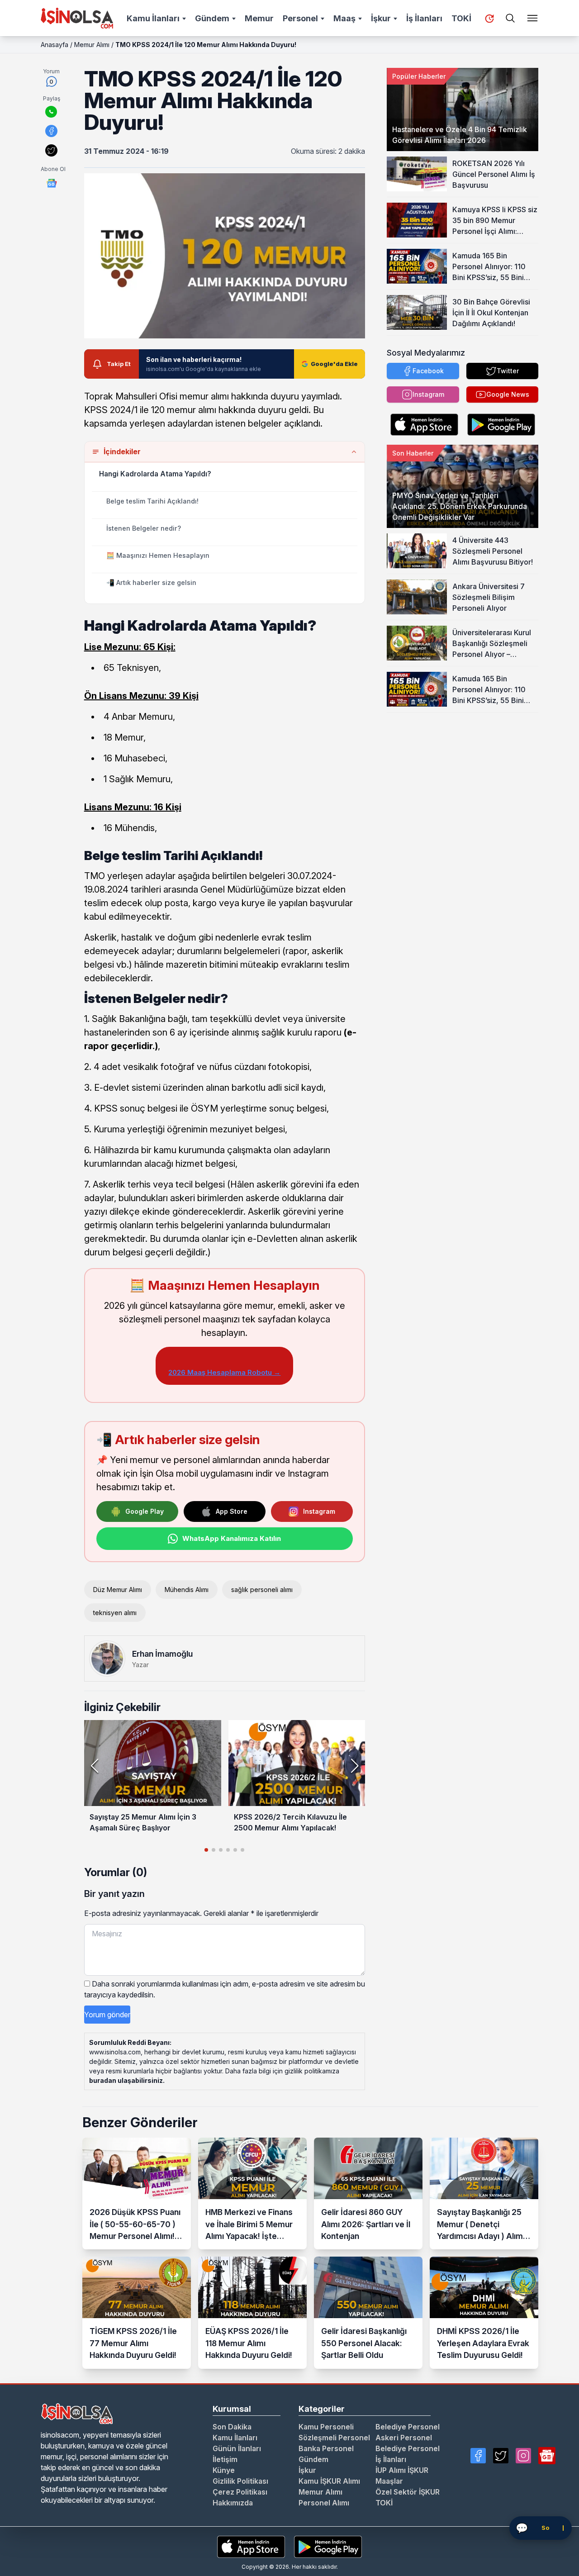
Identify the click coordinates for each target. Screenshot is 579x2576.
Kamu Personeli (326, 2427)
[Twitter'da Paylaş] (51, 150)
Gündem (212, 18)
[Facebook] (478, 2456)
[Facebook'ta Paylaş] (51, 131)
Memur (259, 18)
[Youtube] (547, 2456)
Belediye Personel (408, 2427)
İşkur (381, 18)
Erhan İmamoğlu (162, 1654)
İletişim (225, 2459)
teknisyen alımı (115, 1613)
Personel (300, 18)
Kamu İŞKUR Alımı (329, 2481)
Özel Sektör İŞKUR (408, 2492)
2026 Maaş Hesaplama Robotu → (224, 1372)
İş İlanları (424, 18)
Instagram (319, 1511)
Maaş (344, 18)
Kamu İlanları (153, 18)
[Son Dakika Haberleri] (489, 19)
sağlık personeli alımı (262, 1590)
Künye (224, 2470)
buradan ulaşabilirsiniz (126, 2080)
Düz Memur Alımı (118, 1590)
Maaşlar (389, 2481)
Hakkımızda (233, 2503)
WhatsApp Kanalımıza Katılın (232, 1538)
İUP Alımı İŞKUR (402, 2470)
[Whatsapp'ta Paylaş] (51, 112)
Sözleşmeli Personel (334, 2438)
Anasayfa (55, 45)
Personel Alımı (324, 2503)
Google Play (145, 1511)
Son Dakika (232, 2427)
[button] (354, 1766)
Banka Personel (326, 2448)
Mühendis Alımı (187, 1590)
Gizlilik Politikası (240, 2481)
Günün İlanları (237, 2448)
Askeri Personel (404, 2438)
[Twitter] (501, 2456)
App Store (232, 1511)
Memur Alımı (92, 45)
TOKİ (461, 18)
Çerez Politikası (240, 2492)
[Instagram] (523, 2456)
